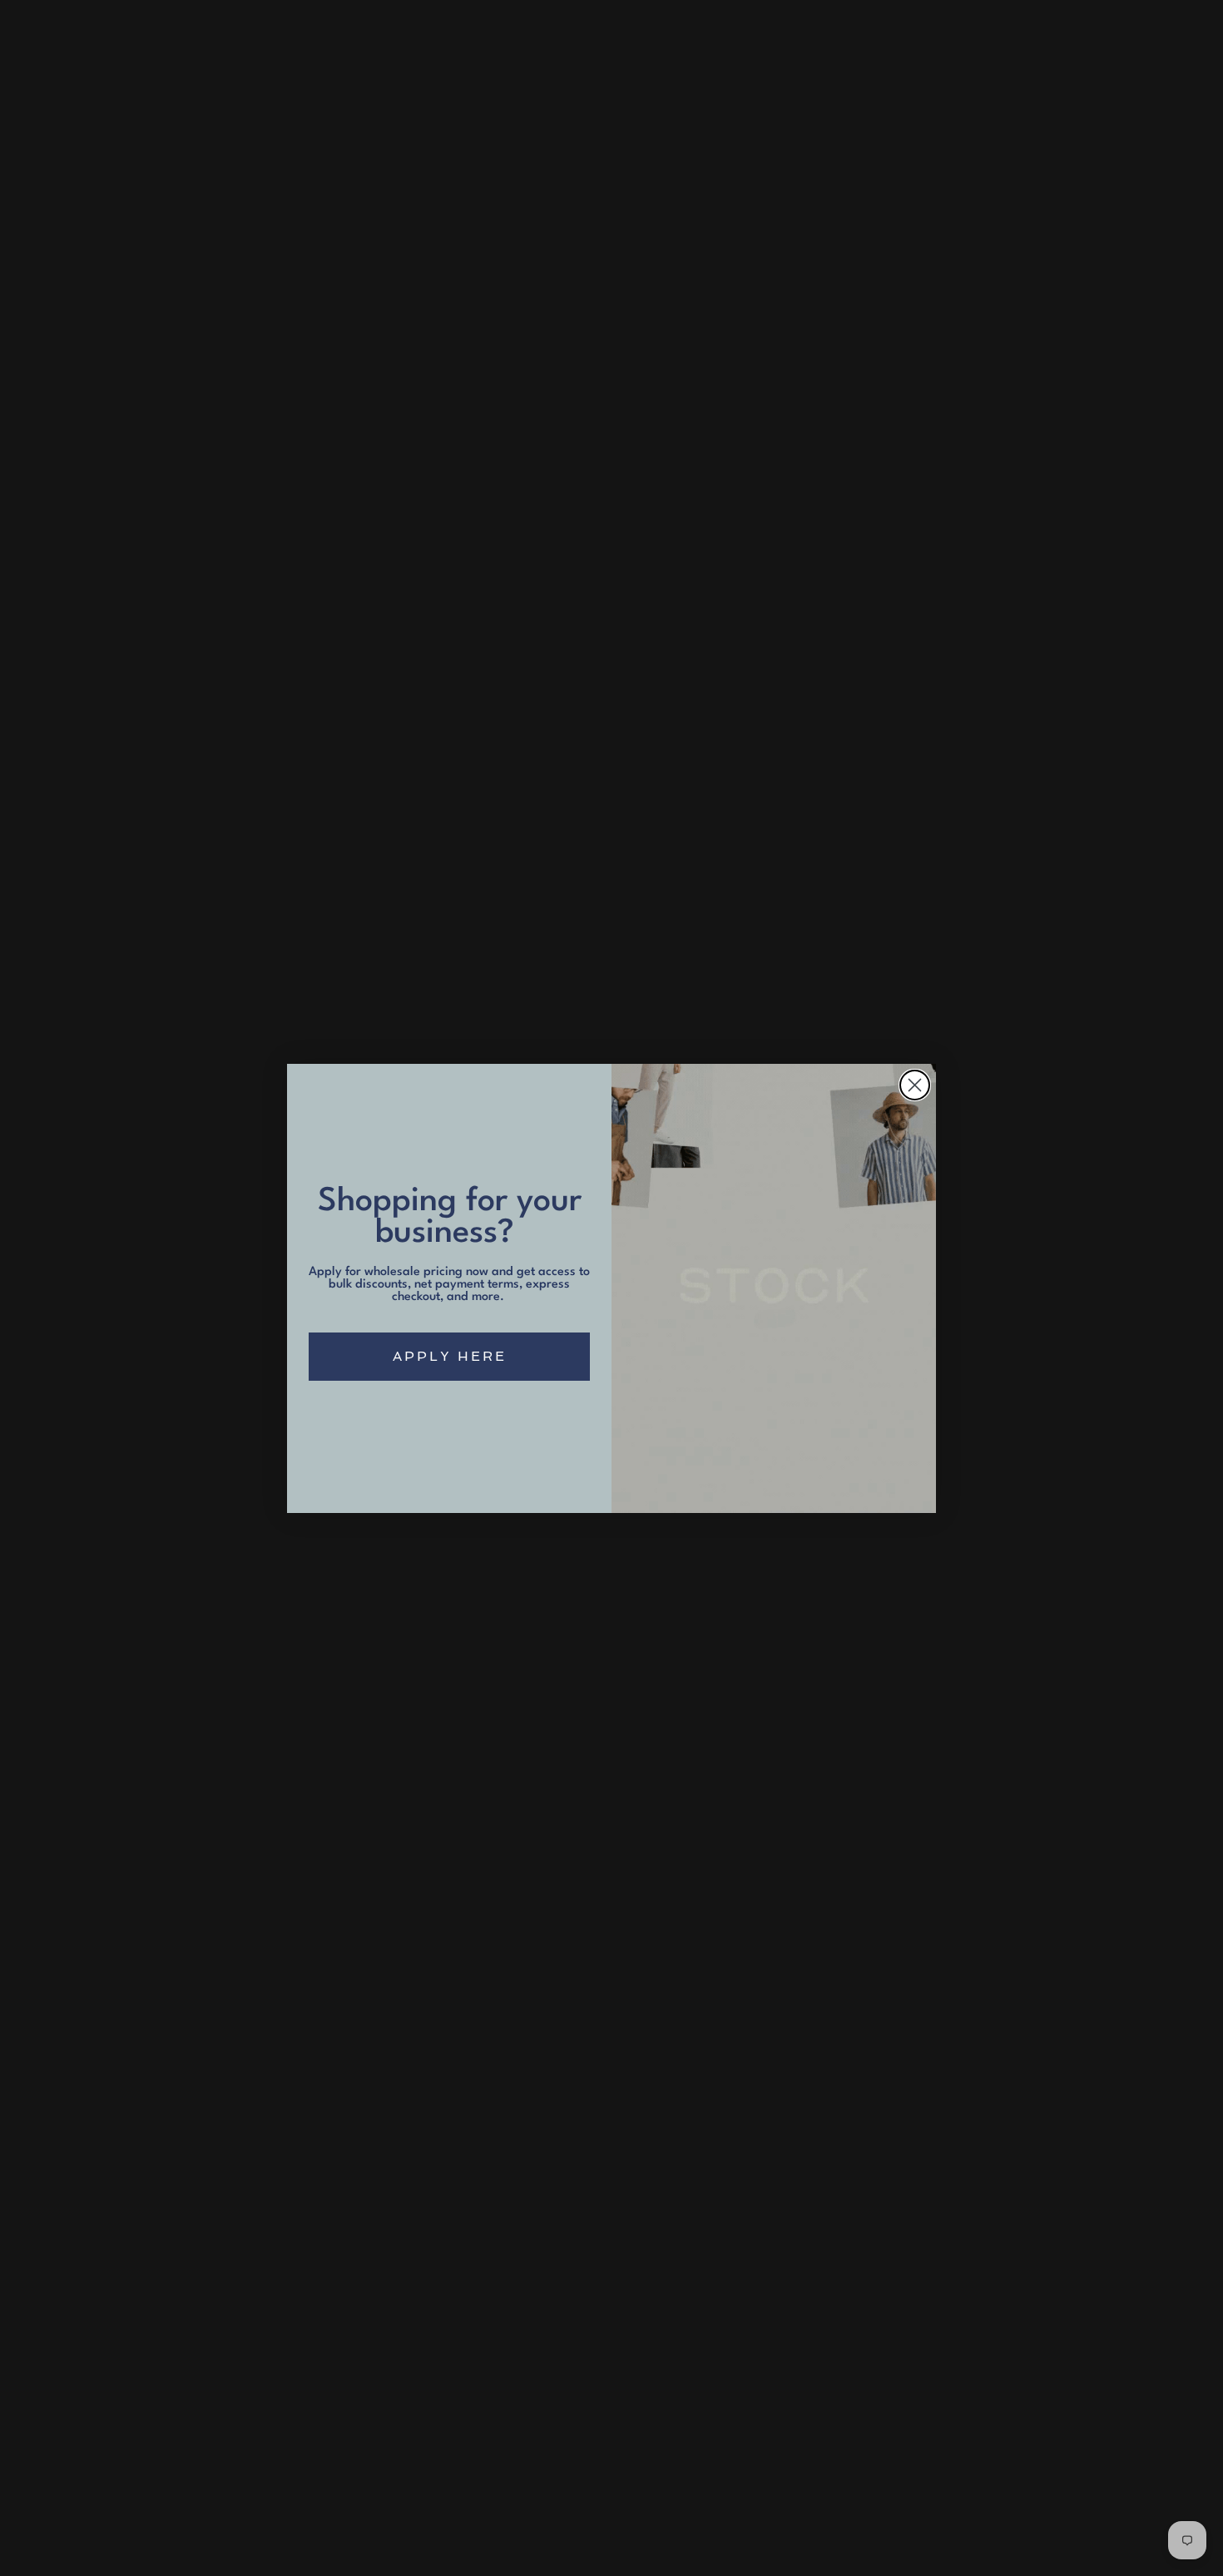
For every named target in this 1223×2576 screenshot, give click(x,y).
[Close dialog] (915, 1085)
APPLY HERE (450, 1356)
